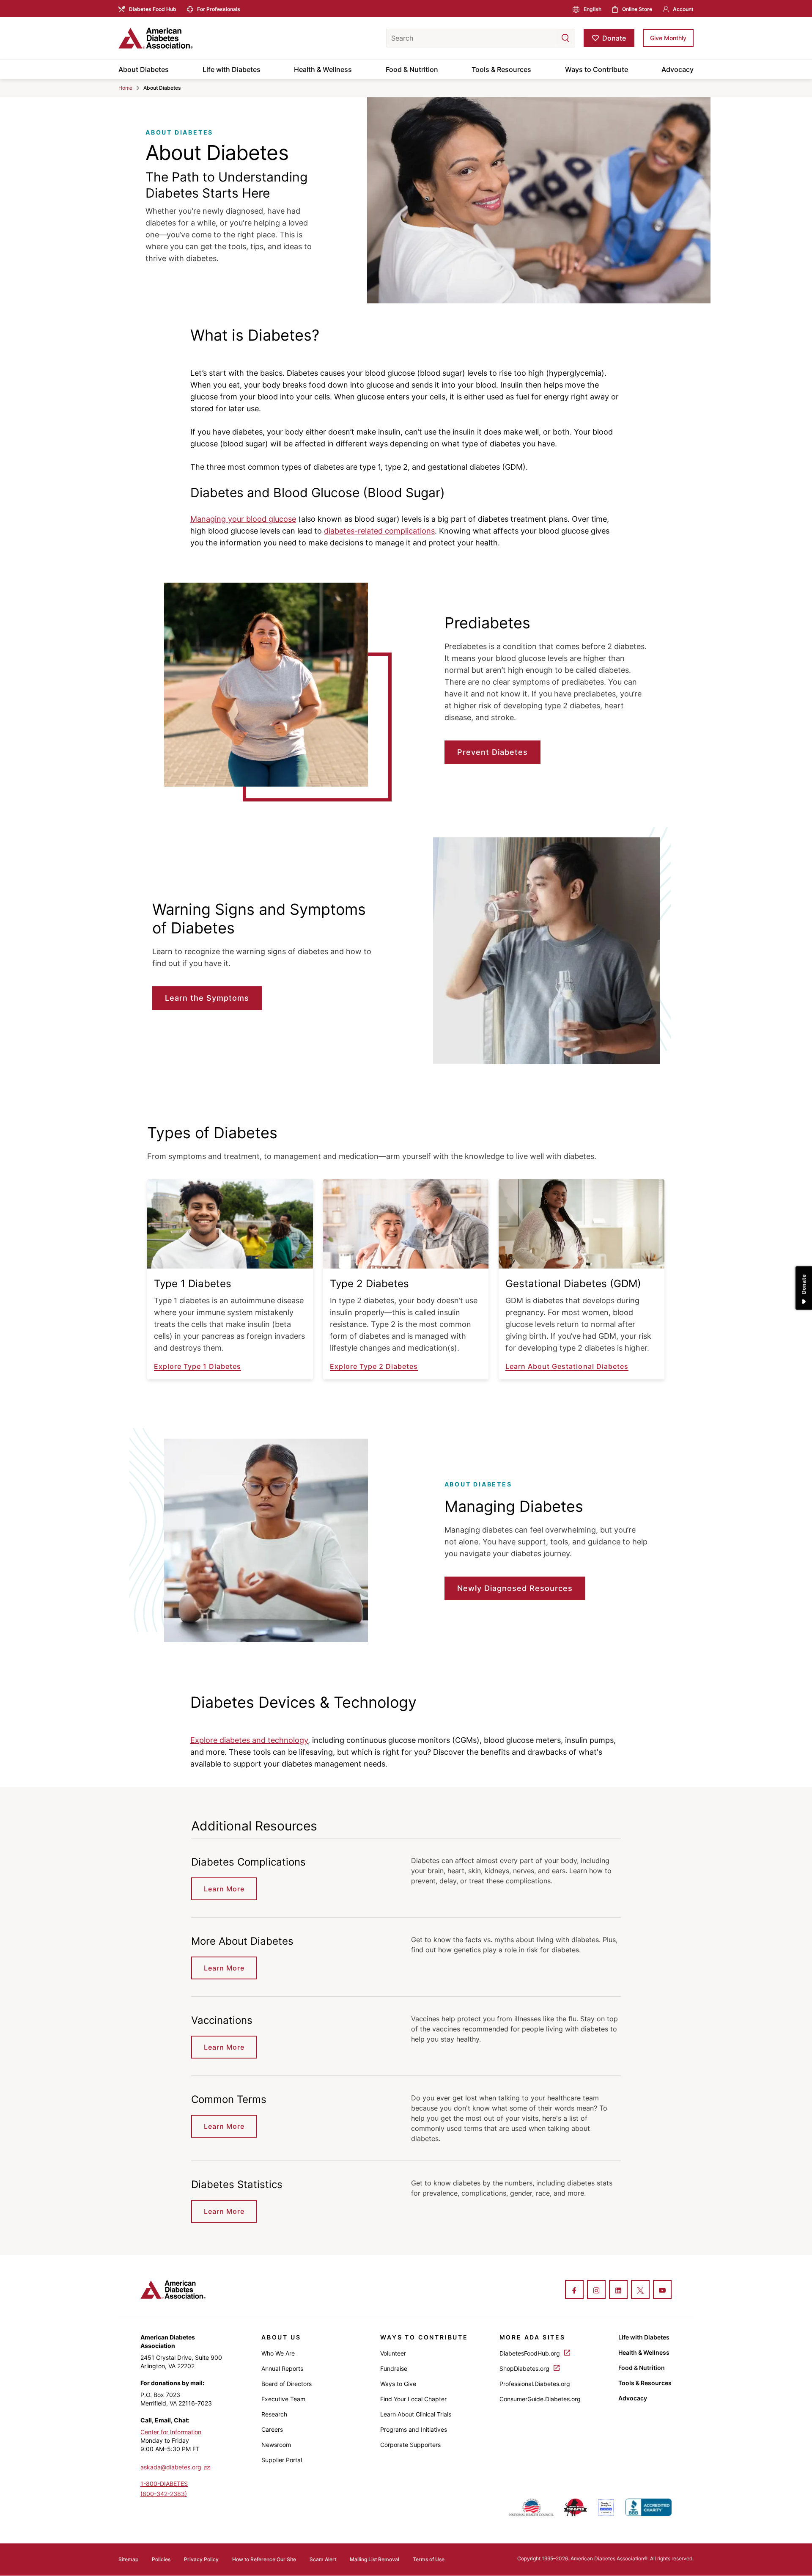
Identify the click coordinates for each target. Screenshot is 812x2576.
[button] (549, 38)
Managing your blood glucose (243, 519)
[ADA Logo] (186, 38)
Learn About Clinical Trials (416, 2414)
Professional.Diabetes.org (535, 2384)
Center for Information (171, 2432)
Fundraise (394, 2368)
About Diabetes (144, 69)
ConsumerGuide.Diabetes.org (540, 2399)
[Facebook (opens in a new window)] (574, 2290)
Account (683, 9)
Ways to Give (398, 2384)
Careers (272, 2429)
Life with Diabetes (232, 69)
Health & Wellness (323, 69)
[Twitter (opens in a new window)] (640, 2290)
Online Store (637, 9)
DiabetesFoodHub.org (531, 2353)
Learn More (224, 1889)
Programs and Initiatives (414, 2429)
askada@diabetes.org (171, 2467)
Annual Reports (282, 2368)
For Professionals (219, 9)
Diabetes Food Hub (153, 9)
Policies (161, 2559)
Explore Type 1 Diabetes (198, 1366)
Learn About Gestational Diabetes (567, 1366)
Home (125, 88)
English (593, 9)
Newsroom (276, 2445)
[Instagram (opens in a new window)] (596, 2290)
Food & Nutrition (412, 69)
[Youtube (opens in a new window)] (662, 2290)
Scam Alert (323, 2559)
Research (274, 2414)
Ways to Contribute (597, 69)
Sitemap (128, 2559)
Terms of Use (429, 2559)
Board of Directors (287, 2384)
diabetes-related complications (379, 531)
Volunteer (393, 2353)
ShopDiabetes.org (525, 2368)
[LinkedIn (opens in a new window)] (618, 2290)
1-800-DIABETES (164, 2484)
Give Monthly (668, 38)
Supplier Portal (282, 2460)
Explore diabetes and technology (249, 1740)
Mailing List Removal (374, 2559)
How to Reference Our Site (264, 2559)
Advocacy (678, 69)
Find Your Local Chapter (413, 2399)
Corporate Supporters (410, 2445)
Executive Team (283, 2399)
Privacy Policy (201, 2559)
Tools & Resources (501, 69)
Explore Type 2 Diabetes (374, 1366)
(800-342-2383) (164, 2494)
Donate (614, 38)
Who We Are (278, 2353)
